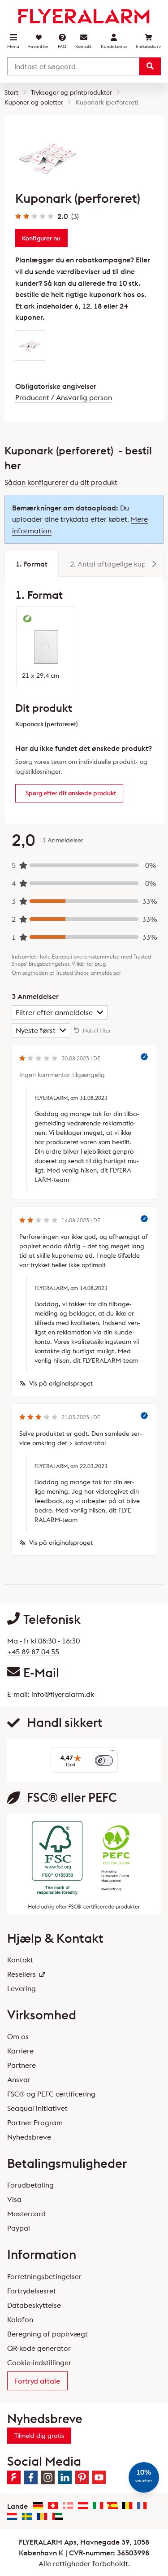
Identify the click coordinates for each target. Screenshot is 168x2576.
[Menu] (112, 1753)
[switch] (104, 1761)
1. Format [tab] (32, 564)
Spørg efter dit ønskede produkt (71, 793)
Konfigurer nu (41, 238)
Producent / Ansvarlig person (64, 397)
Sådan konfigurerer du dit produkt (61, 482)
